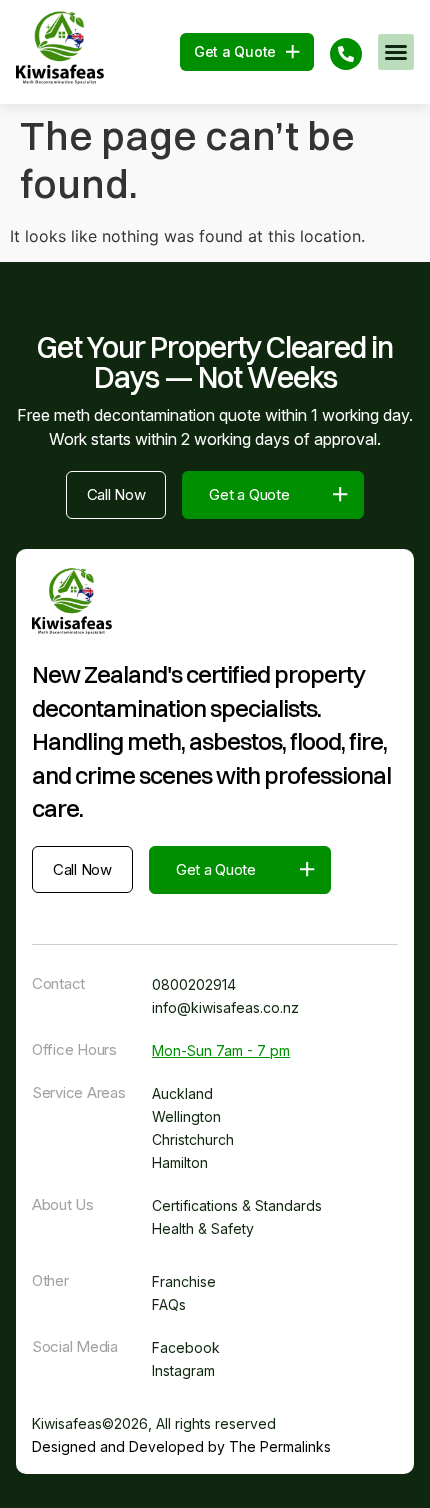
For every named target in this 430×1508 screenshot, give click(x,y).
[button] (396, 52)
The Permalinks (280, 1446)
